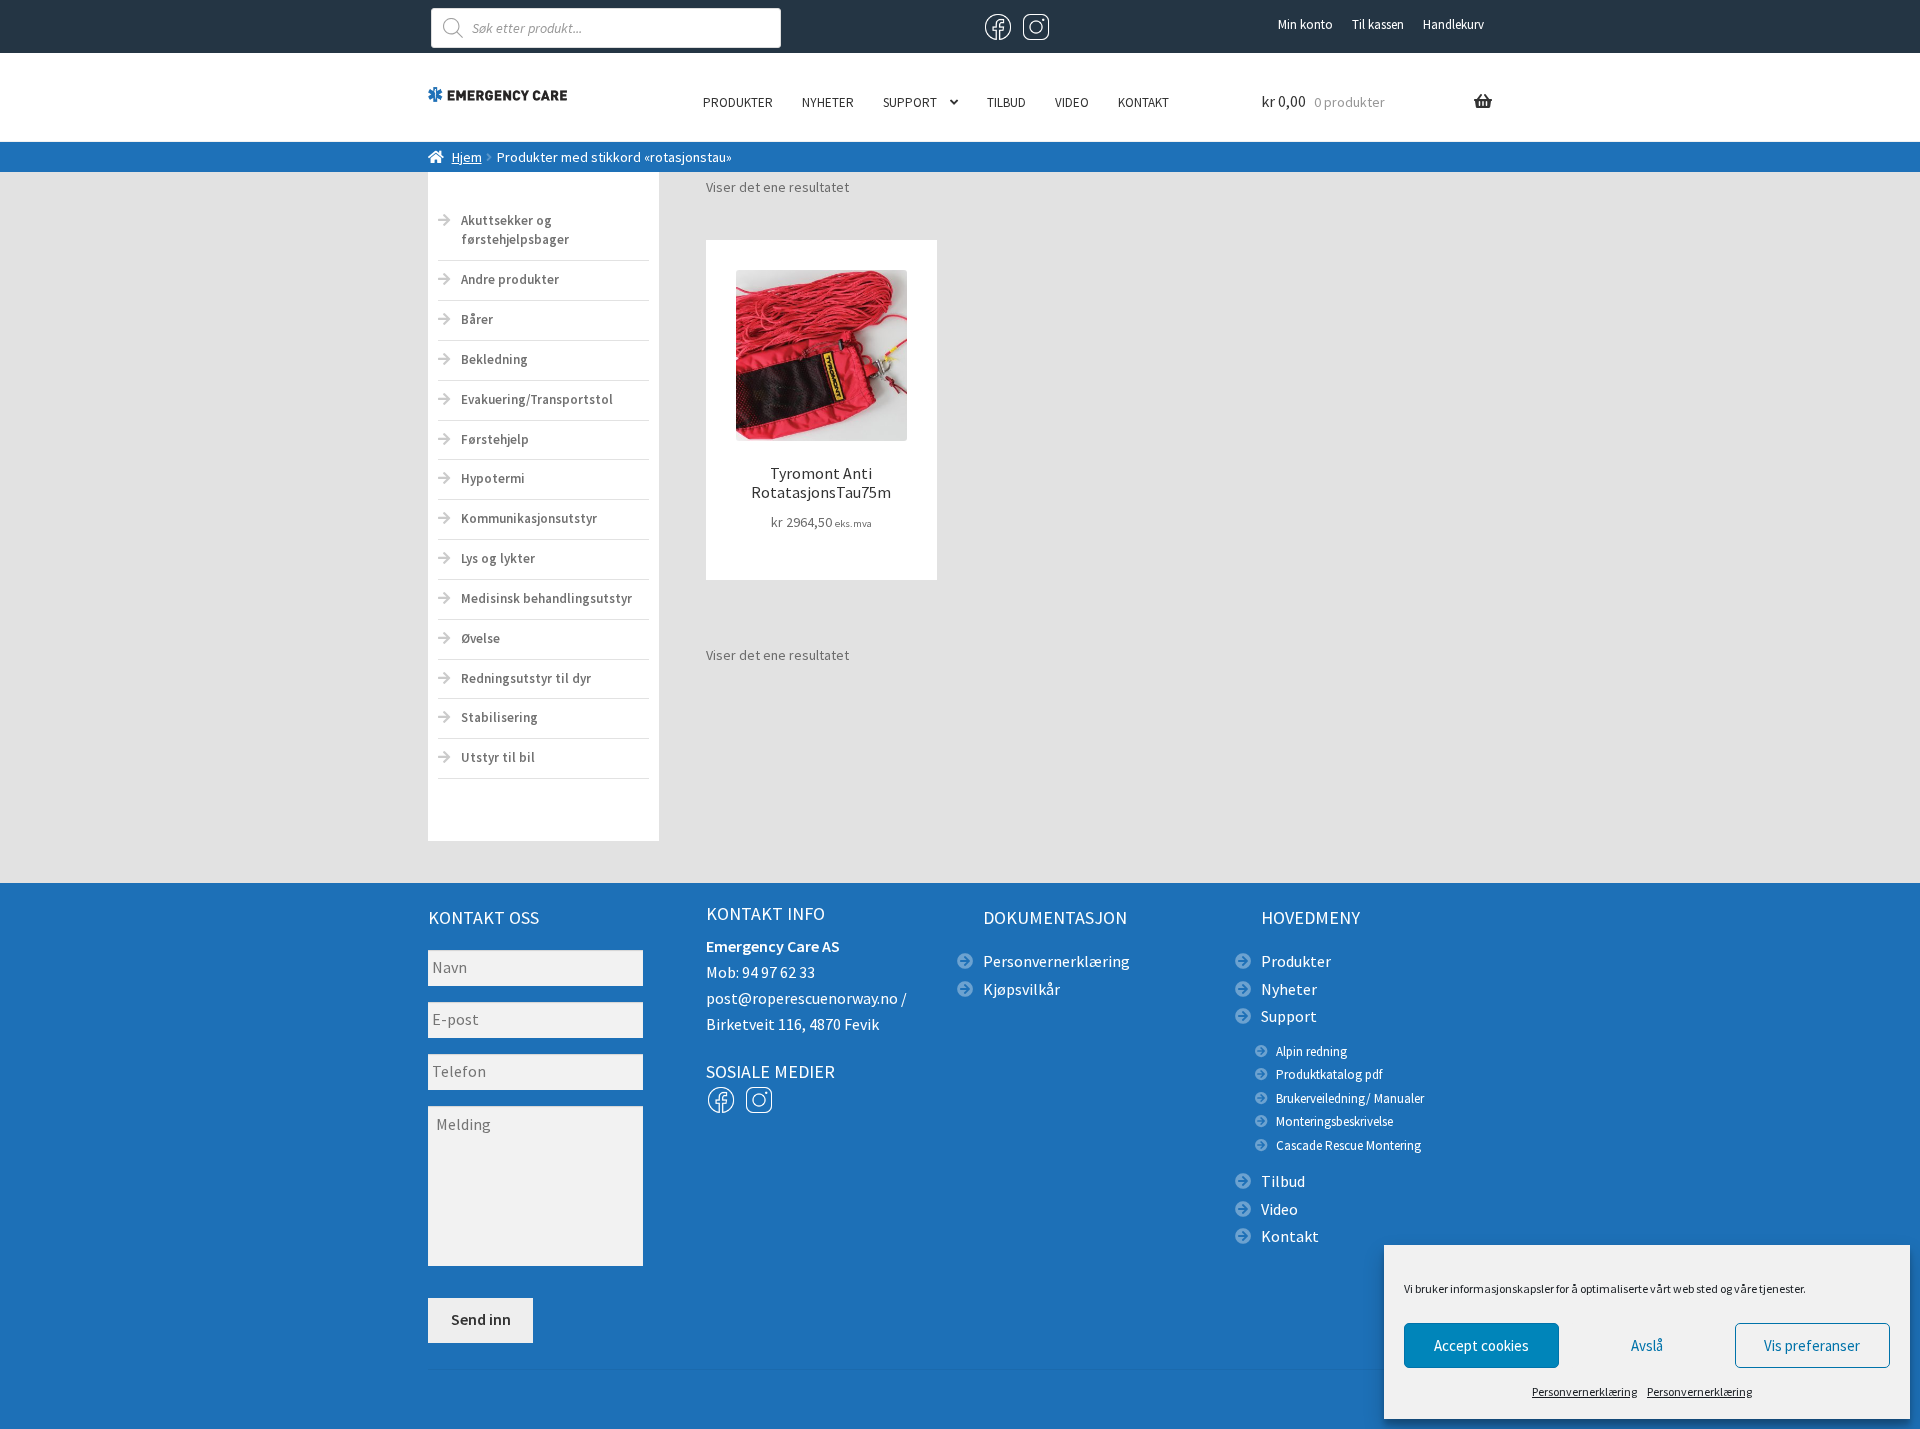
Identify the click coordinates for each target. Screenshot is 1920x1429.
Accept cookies (1481, 1345)
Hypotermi (493, 478)
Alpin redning (1311, 1051)
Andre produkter (510, 279)
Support (910, 102)
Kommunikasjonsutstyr (529, 518)
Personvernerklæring (1584, 1391)
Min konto (1305, 24)
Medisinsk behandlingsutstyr (546, 598)
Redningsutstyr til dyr (526, 678)
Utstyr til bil (498, 757)
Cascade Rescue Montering (1348, 1145)
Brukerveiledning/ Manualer (1350, 1098)
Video (1072, 102)
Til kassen (1378, 24)
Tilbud (1006, 102)
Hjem (467, 157)
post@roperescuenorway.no (802, 998)
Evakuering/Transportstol (537, 399)
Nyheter (828, 102)
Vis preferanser (1812, 1345)
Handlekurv (1453, 24)
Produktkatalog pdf (1329, 1074)
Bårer (477, 319)
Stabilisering (499, 717)
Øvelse (480, 638)
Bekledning (494, 359)
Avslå (1647, 1345)
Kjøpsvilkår (1021, 989)
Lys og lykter (498, 558)
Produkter (738, 102)
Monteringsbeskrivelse (1334, 1121)
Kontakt (1143, 102)
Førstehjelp (495, 439)
